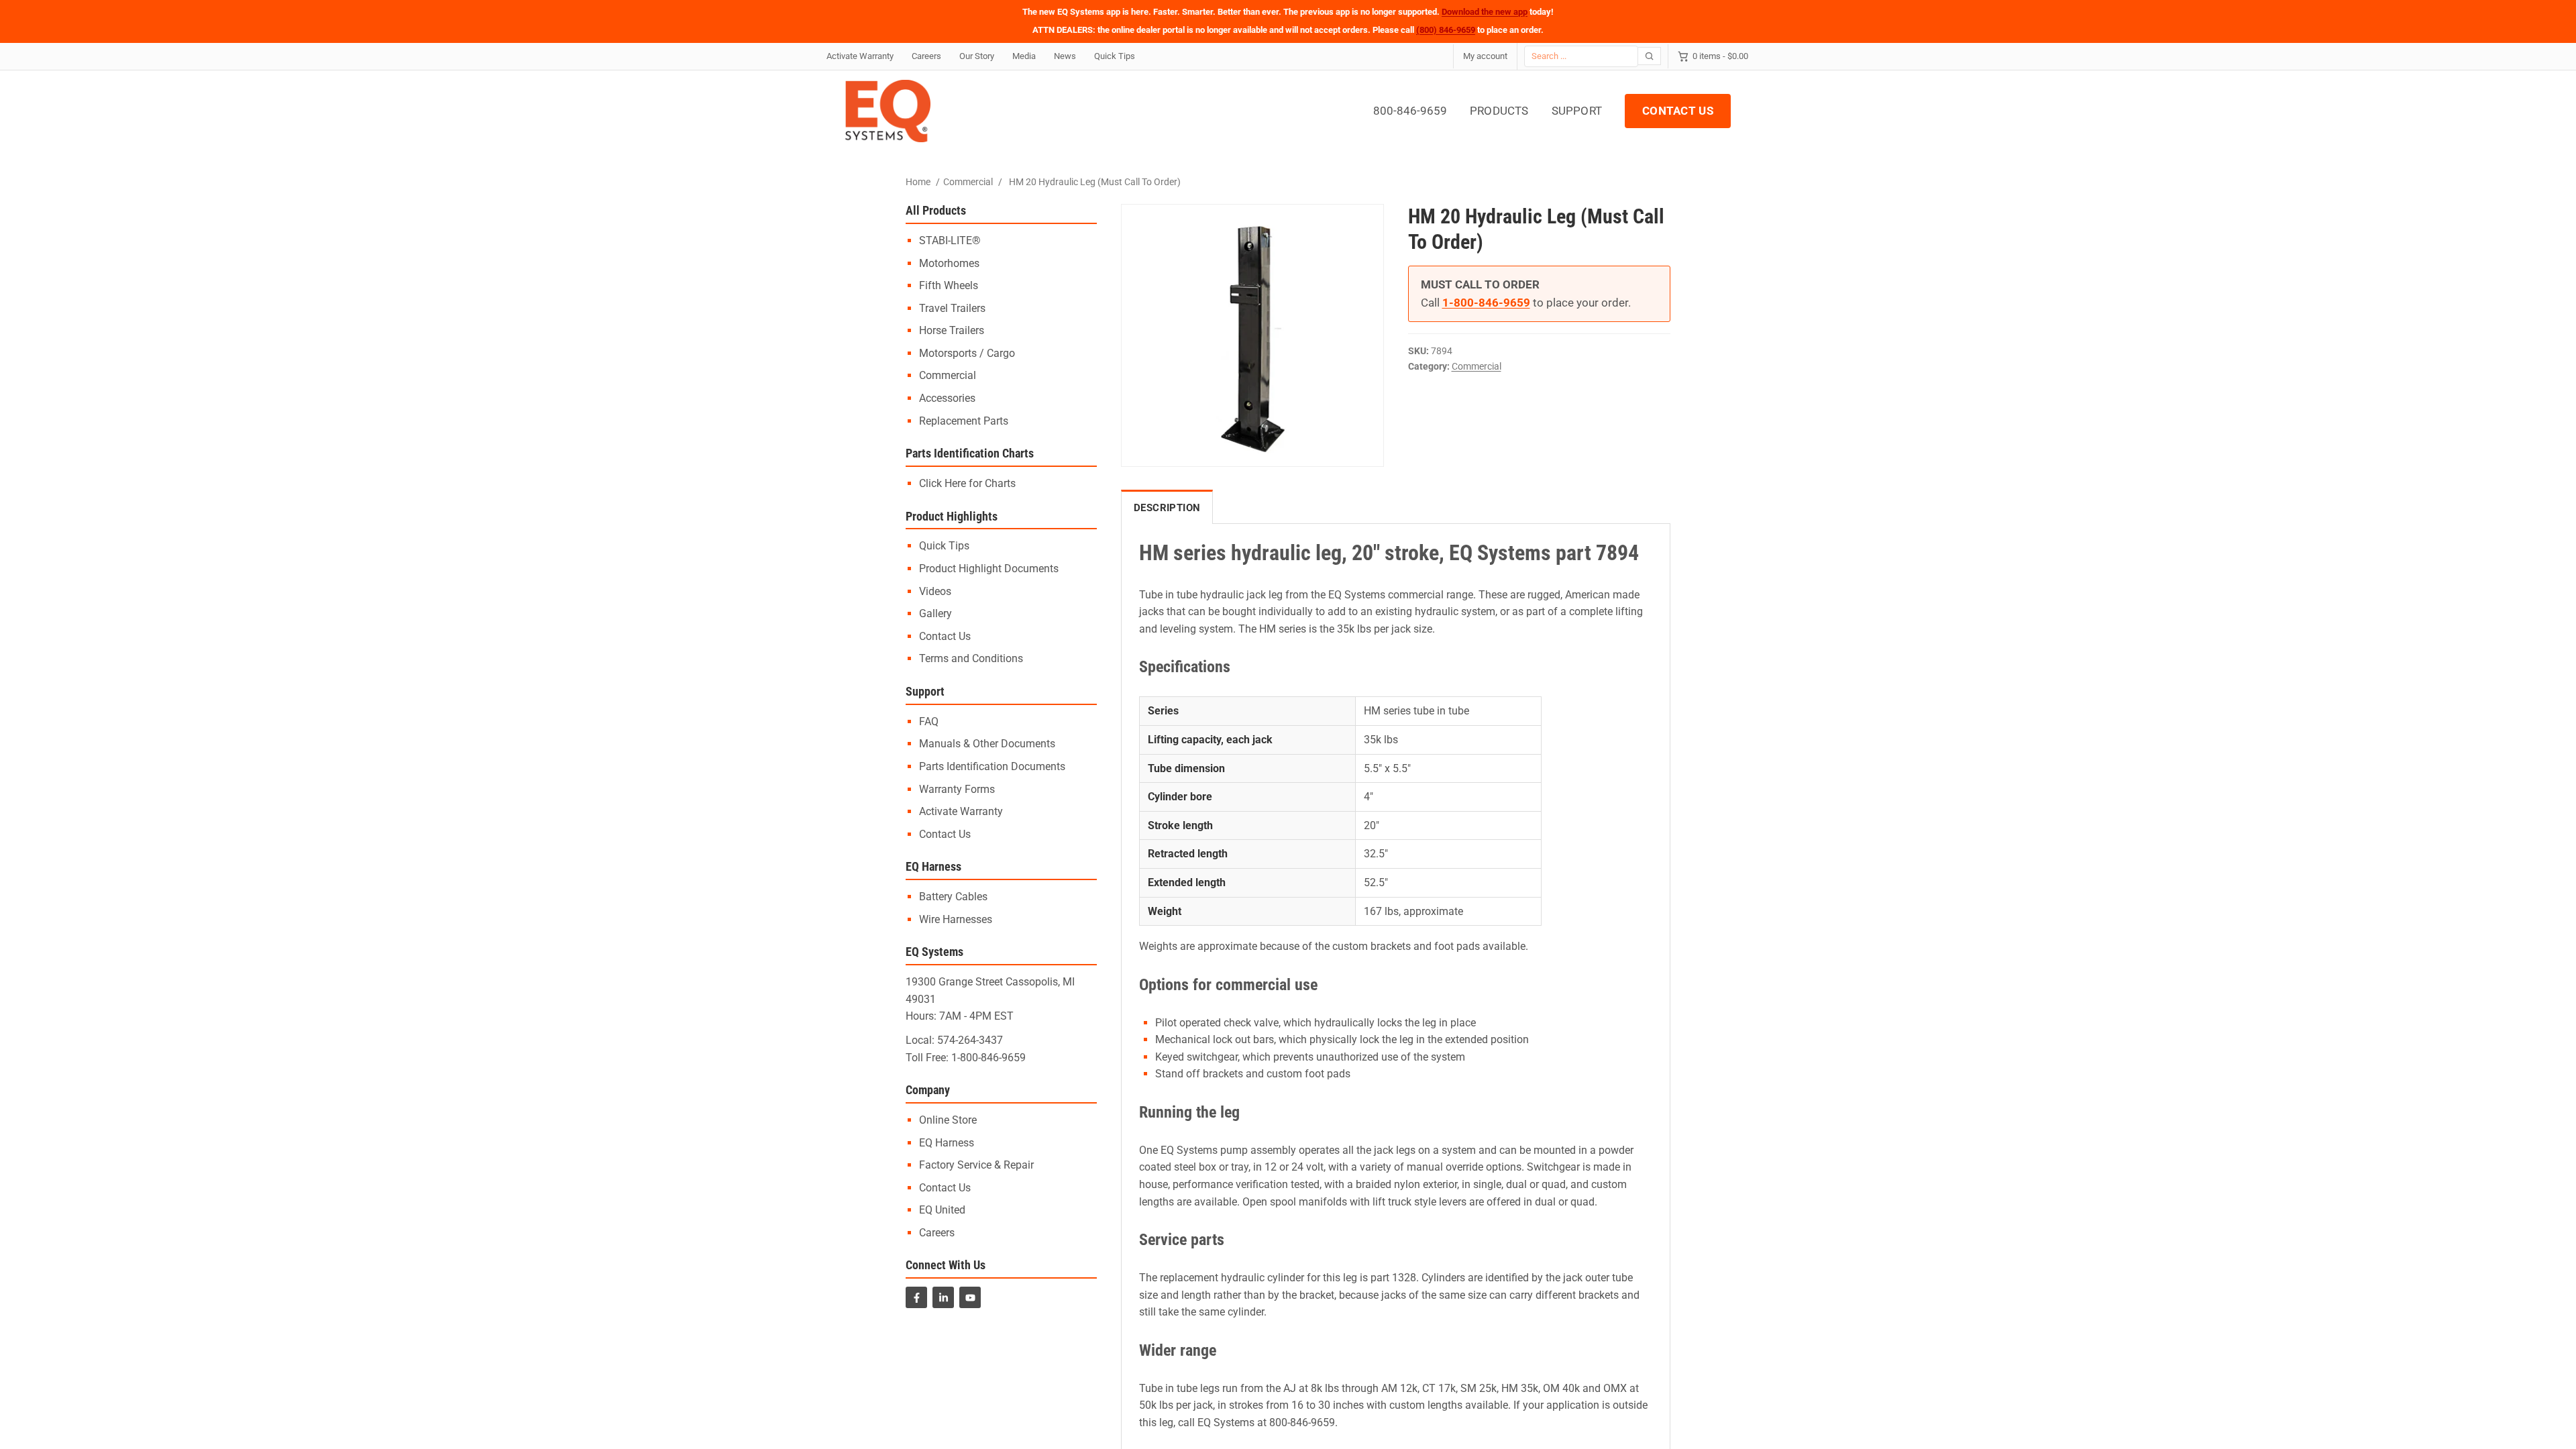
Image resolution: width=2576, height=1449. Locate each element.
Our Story (977, 56)
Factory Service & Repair (976, 1165)
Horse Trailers (952, 330)
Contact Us (945, 636)
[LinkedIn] (943, 1297)
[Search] (1650, 56)
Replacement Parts (964, 421)
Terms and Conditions (971, 658)
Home (918, 182)
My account (1485, 56)
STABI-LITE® (950, 240)
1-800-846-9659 (988, 1058)
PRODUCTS (1499, 111)
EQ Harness (947, 1143)
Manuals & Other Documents (987, 744)
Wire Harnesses (956, 919)
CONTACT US (1678, 111)
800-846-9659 (1410, 111)
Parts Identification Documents (992, 766)
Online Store (948, 1120)
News (1065, 56)
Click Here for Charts (967, 483)
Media (1024, 56)
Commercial (968, 182)
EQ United (942, 1210)
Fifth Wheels (949, 285)
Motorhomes (949, 263)
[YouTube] (970, 1297)
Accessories (947, 398)
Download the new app (1485, 12)
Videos (935, 591)
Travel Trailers (952, 308)
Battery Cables (953, 897)
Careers (926, 56)
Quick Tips (1115, 56)
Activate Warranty (860, 56)
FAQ (929, 721)
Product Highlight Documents (989, 569)
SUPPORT (1577, 111)
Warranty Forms (957, 789)
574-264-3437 (970, 1040)
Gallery (935, 613)
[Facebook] (916, 1297)
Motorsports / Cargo (967, 353)
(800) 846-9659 (1446, 30)
